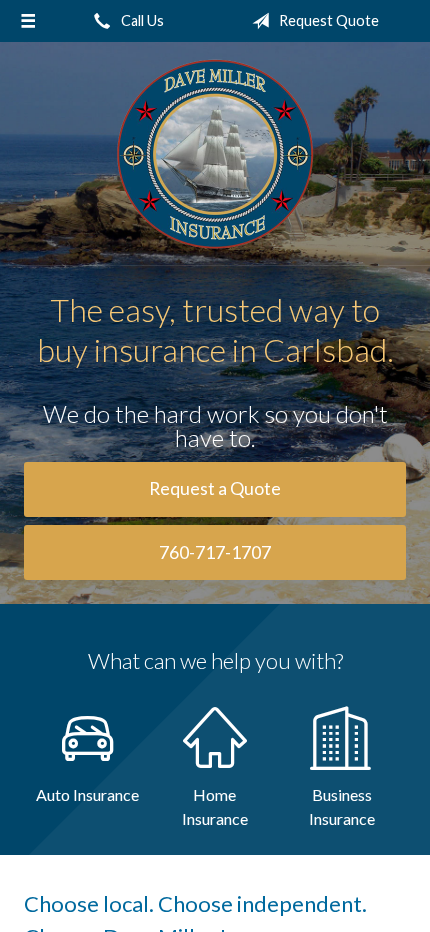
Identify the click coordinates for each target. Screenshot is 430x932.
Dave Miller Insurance (215, 154)
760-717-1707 (215, 552)
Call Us (141, 20)
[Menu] (28, 21)
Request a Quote (215, 488)
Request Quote (327, 20)
